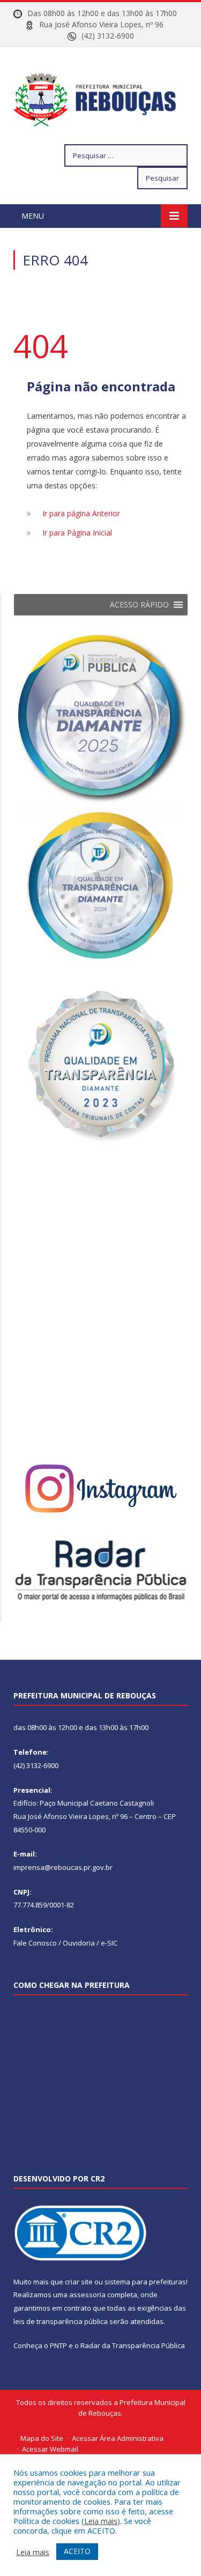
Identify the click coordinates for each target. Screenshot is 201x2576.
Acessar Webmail (50, 2449)
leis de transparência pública (61, 2321)
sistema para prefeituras (145, 2282)
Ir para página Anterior (81, 513)
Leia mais (101, 2521)
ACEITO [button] (77, 2551)
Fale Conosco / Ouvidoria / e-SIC (65, 1943)
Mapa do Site (42, 2438)
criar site (79, 2282)
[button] (139, 605)
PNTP (58, 2345)
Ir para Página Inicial (77, 533)
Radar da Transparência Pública (133, 2345)
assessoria (87, 2295)
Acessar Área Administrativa (118, 2438)
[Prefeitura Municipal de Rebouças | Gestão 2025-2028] (100, 97)
